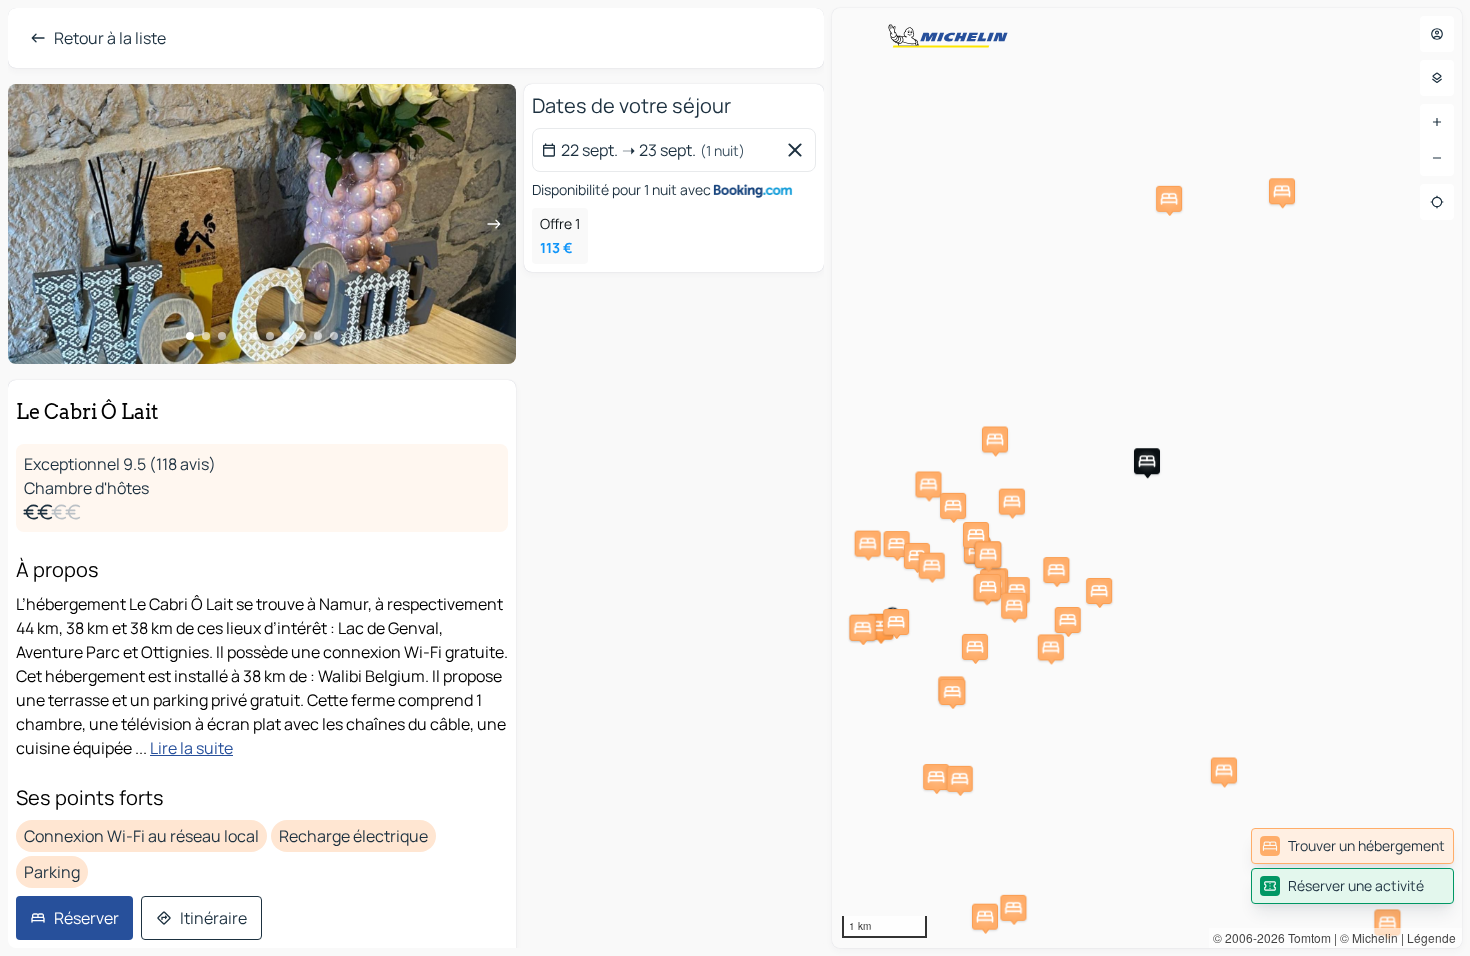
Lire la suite (191, 748)
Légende (1431, 937)
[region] (1147, 478)
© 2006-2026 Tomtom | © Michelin (1305, 937)
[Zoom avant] (1437, 122)
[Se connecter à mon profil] (1437, 34)
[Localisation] (1437, 202)
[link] (1352, 846)
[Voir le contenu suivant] (494, 224)
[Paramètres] (1437, 78)
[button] (880, 627)
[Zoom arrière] (1437, 158)
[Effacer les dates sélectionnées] (799, 150)
